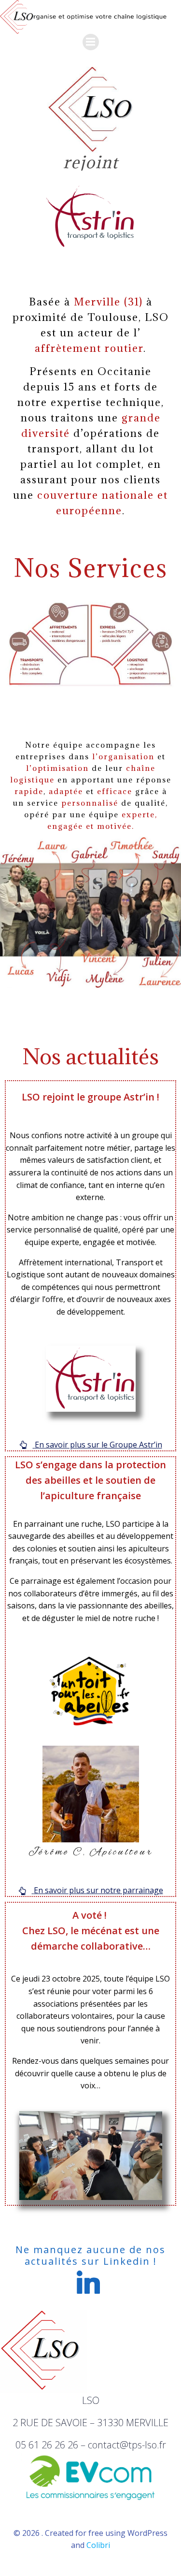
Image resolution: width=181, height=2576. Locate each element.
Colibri (98, 2545)
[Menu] (91, 42)
